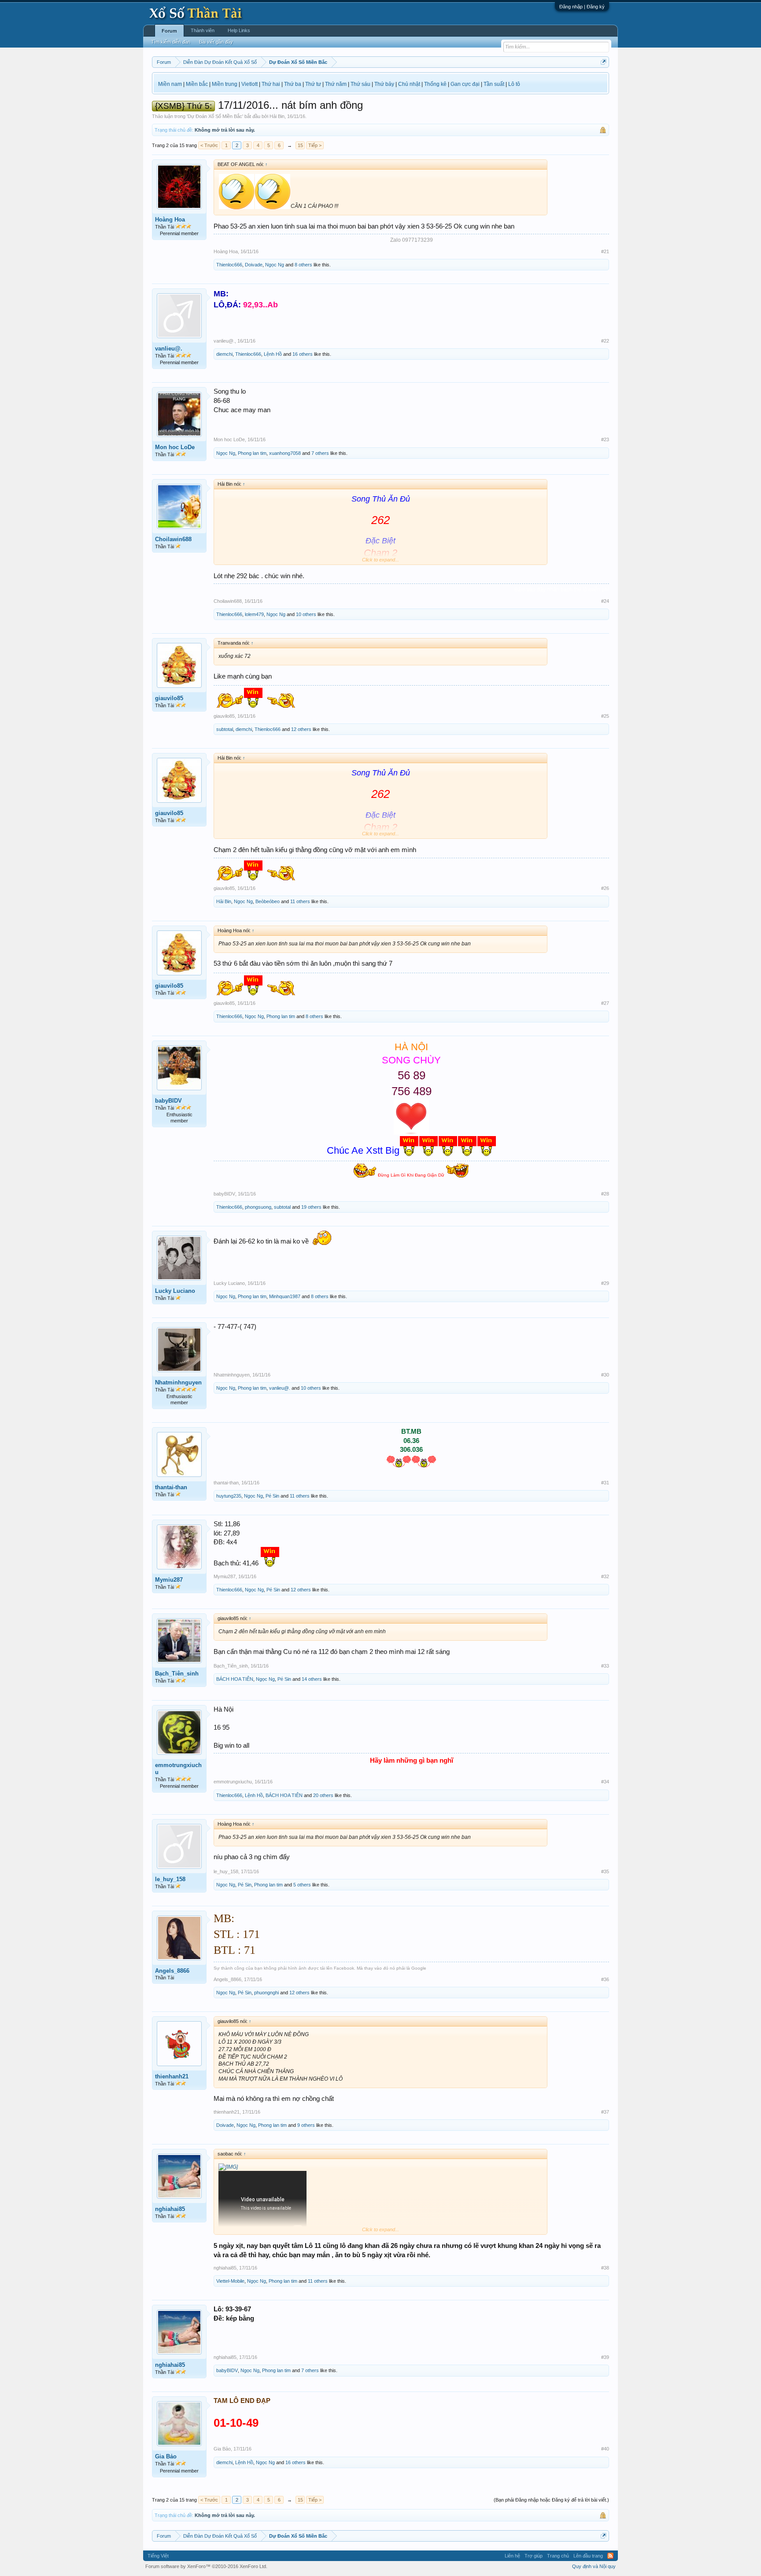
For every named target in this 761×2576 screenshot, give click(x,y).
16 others (303, 354)
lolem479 (254, 614)
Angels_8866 (172, 1971)
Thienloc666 (229, 265)
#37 (605, 2112)
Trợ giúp (534, 2556)
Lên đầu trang (588, 2556)
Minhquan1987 (285, 1296)
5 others (302, 1885)
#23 (605, 439)
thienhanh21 (172, 2076)
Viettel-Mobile (230, 2281)
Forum (169, 31)
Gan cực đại (465, 84)
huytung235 (229, 1496)
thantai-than (171, 1487)
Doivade (254, 265)
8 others (303, 265)
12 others (301, 729)
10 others (306, 614)
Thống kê (435, 84)
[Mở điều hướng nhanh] (604, 62)
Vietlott (249, 84)
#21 (605, 251)
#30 (605, 1375)
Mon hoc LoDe (175, 447)
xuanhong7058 (285, 453)
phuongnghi (266, 1993)
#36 (605, 1979)
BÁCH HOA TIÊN (235, 1679)
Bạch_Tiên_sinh (177, 1674)
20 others (323, 1795)
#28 (605, 1194)
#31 (605, 1483)
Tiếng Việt (158, 2556)
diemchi (224, 354)
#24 (605, 601)
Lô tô (514, 84)
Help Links (239, 30)
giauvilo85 (169, 698)
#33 (605, 1666)
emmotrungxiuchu (178, 1769)
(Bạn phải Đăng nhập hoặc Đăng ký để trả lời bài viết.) (551, 2500)
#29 (605, 1283)
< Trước (209, 145)
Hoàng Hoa (170, 220)
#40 (605, 2449)
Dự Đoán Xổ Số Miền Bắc (215, 116)
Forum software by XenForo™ (206, 2566)
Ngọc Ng (275, 265)
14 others (312, 1679)
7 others (320, 453)
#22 (605, 341)
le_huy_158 (170, 1879)
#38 (605, 2268)
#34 (605, 1782)
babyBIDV (168, 1101)
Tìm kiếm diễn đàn (171, 42)
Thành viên (203, 30)
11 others (300, 901)
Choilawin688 (173, 539)
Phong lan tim (252, 453)
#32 (605, 1576)
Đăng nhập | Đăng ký (582, 7)
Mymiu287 (169, 1580)
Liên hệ (512, 2556)
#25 (605, 716)
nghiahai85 (170, 2209)
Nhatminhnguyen (178, 1382)
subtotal (225, 729)
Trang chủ (558, 2556)
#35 (605, 1871)
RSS (610, 2556)
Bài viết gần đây (216, 42)
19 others (311, 1207)
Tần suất (494, 84)
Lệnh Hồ (273, 354)
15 (300, 145)
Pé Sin (272, 1496)
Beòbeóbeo (268, 901)
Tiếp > (315, 145)
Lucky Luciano (175, 1291)
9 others (306, 2125)
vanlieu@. (169, 349)
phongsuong (258, 1207)
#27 (605, 1003)
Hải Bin (277, 116)
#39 (605, 2357)
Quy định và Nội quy (594, 2566)
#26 (605, 888)
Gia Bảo (166, 2456)
